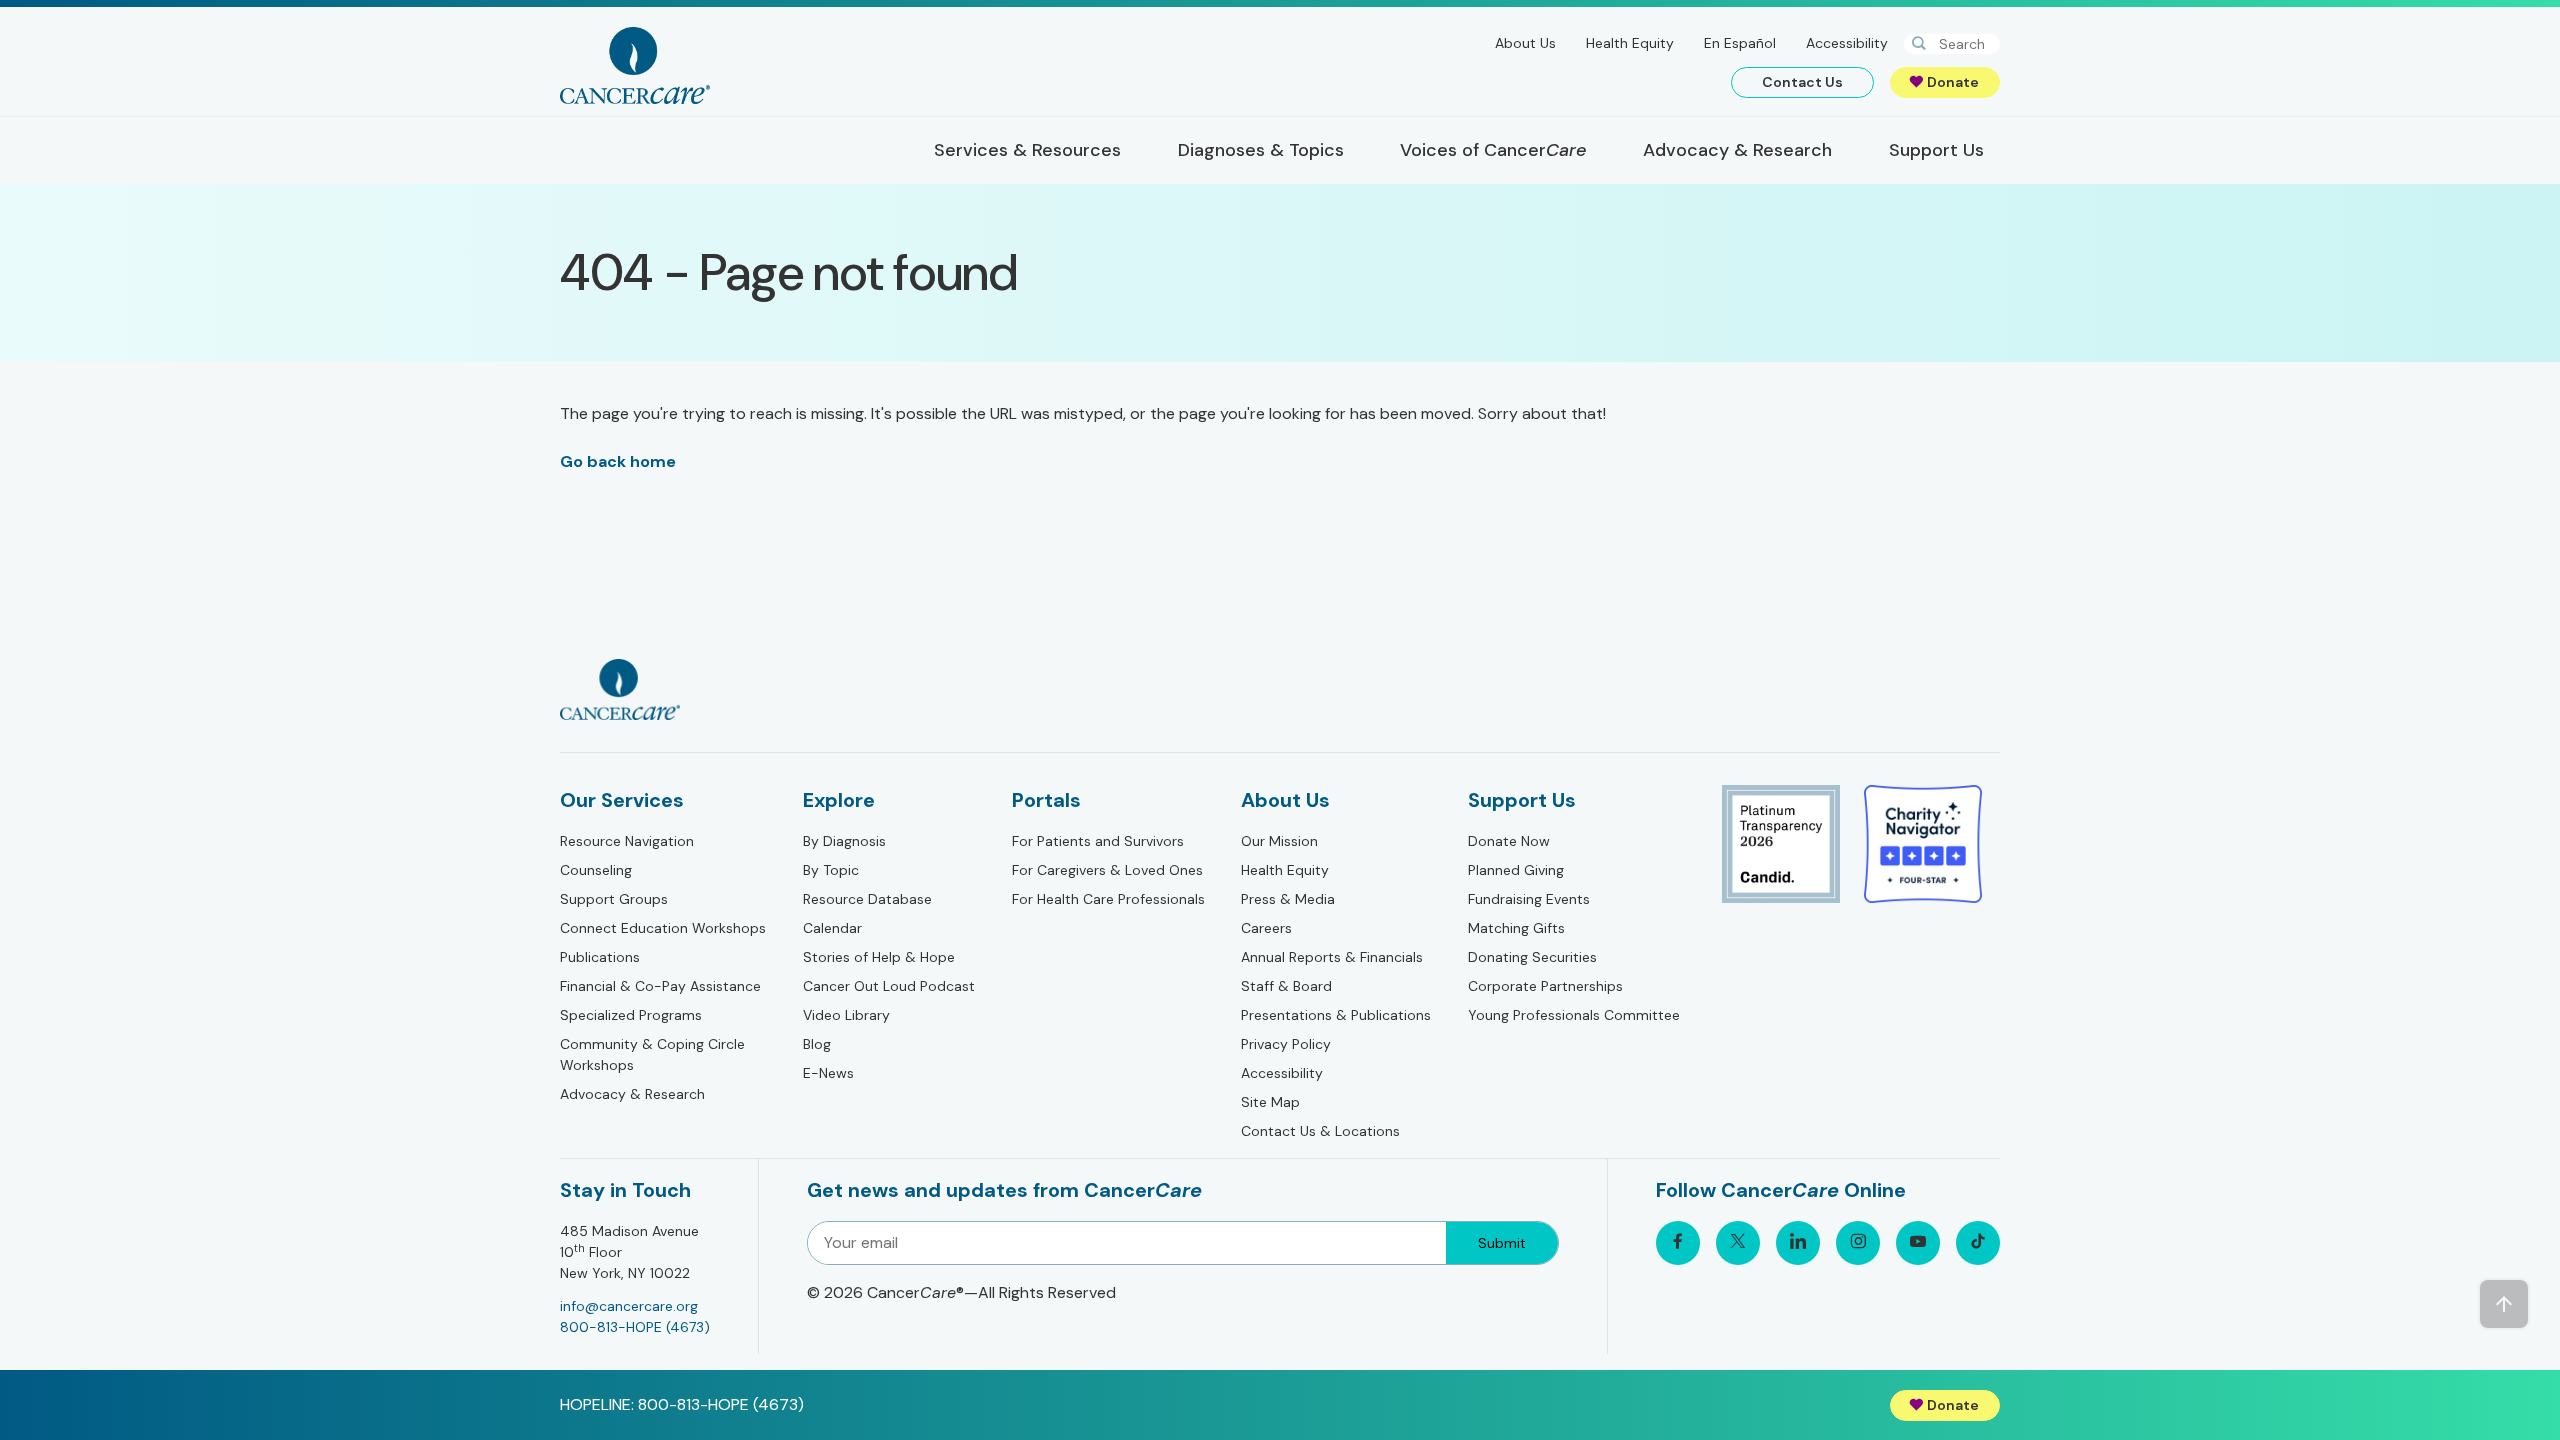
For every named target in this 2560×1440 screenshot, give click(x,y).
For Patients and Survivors (1098, 841)
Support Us (1522, 800)
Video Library (846, 1015)
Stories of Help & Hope (879, 957)
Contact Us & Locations (1320, 1131)
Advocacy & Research (632, 1094)
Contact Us (1802, 82)
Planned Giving (1516, 870)
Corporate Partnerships (1545, 986)
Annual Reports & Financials (1332, 957)
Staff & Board (1286, 986)
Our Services (622, 800)
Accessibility (1847, 43)
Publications (600, 957)
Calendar (832, 928)
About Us (1525, 43)
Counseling (596, 870)
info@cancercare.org (629, 1306)
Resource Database (867, 899)
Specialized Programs (631, 1015)
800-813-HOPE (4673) (635, 1327)
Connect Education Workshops (663, 928)
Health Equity (1630, 43)
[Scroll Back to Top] (2504, 1304)
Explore (839, 800)
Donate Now (1509, 841)
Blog (817, 1044)
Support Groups (614, 899)
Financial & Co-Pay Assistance (660, 986)
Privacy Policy (1286, 1044)
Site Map (1270, 1102)
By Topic (831, 870)
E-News (828, 1073)
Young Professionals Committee (1574, 1015)
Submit (1502, 1243)
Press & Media (1288, 899)
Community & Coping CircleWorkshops (652, 1054)
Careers (1266, 928)
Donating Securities (1532, 957)
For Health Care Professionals (1108, 899)
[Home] (635, 65)
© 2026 (961, 1292)
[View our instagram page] (1858, 1243)
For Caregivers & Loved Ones (1107, 870)
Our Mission (1279, 841)
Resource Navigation (627, 841)
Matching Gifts (1516, 928)
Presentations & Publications (1336, 1015)
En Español (1740, 43)
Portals (1046, 800)
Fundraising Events (1529, 899)
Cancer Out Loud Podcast (889, 986)
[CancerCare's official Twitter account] (1738, 1243)
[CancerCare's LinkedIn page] (1798, 1243)
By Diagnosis (844, 841)
